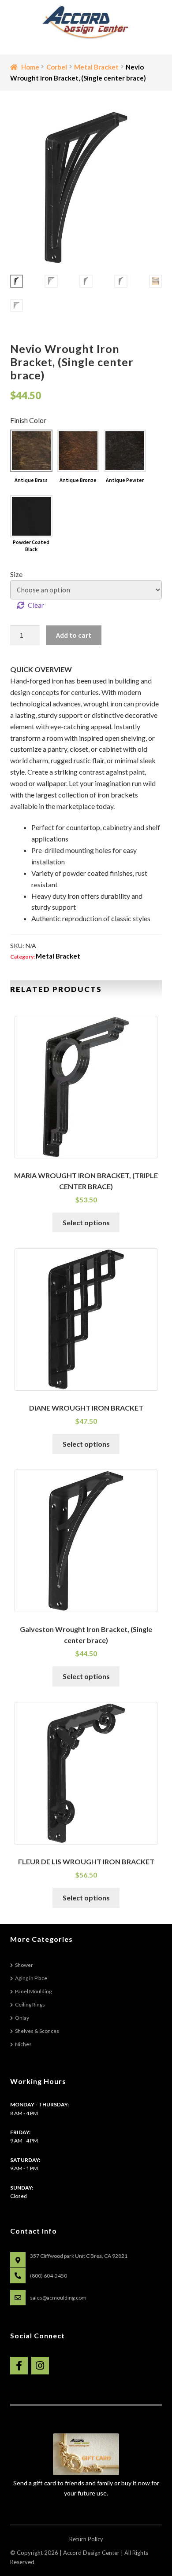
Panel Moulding (33, 1991)
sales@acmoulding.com (58, 2298)
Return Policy (86, 2539)
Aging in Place (31, 1978)
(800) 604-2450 (49, 2276)
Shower (24, 1965)
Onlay (22, 2018)
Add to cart (74, 635)
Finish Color (28, 420)
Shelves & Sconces (37, 2031)
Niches (23, 2044)
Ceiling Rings (30, 2005)
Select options (86, 1222)
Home (30, 67)
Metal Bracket (96, 67)
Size (16, 574)
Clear (36, 605)
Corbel (57, 67)
